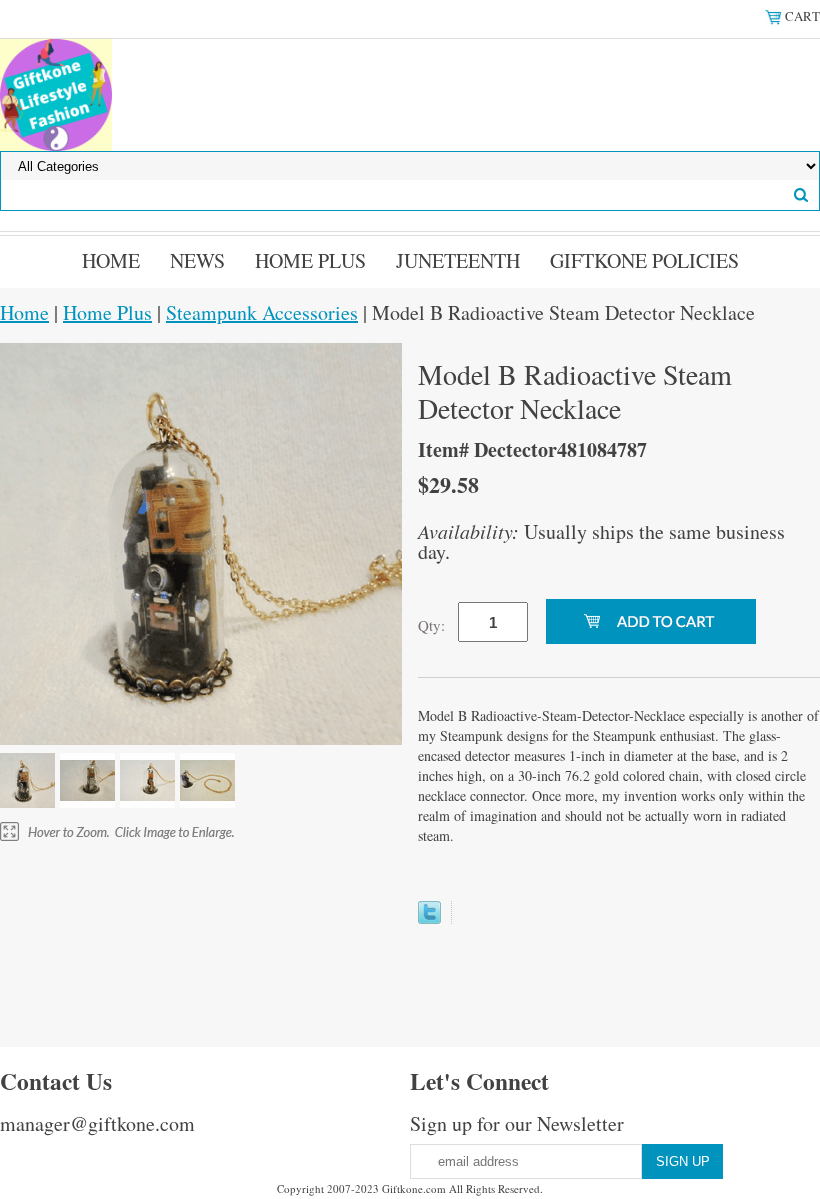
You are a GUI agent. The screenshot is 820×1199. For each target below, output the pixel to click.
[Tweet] (429, 916)
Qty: (431, 625)
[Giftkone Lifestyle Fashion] (56, 92)
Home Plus (310, 260)
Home (111, 260)
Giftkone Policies (644, 260)
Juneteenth (458, 260)
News (197, 260)
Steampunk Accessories (262, 312)
